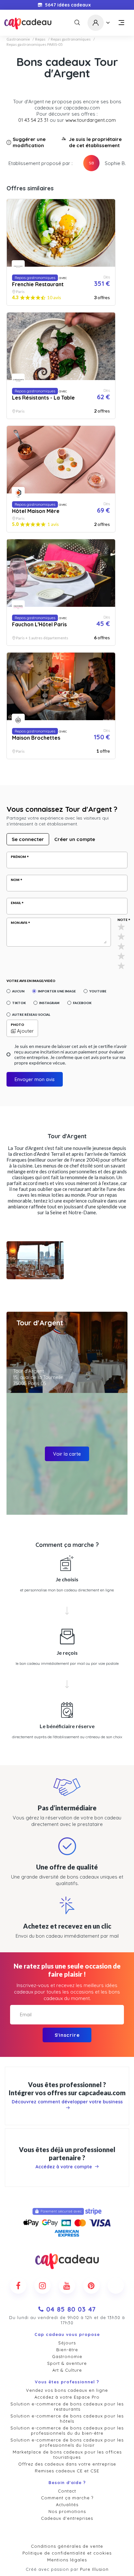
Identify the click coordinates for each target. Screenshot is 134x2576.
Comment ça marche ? (67, 2498)
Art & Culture (67, 2370)
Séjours (67, 2343)
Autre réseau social (31, 1014)
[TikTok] (116, 2286)
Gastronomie (18, 39)
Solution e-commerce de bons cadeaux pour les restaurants (67, 2406)
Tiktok (19, 1003)
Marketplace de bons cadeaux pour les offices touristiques (67, 2455)
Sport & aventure (67, 2363)
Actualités (67, 2505)
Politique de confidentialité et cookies (67, 2553)
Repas (40, 39)
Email (16, 903)
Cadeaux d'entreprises (67, 2518)
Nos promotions (67, 2511)
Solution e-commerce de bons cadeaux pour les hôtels (67, 2418)
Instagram (49, 1003)
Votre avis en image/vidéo (31, 981)
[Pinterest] (91, 2286)
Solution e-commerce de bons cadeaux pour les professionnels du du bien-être (67, 2430)
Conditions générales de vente (67, 2546)
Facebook (82, 1003)
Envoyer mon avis (35, 1079)
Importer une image (57, 991)
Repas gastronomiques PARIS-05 (35, 45)
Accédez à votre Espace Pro (67, 2397)
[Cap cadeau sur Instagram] (43, 2286)
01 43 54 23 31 (33, 120)
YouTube (98, 991)
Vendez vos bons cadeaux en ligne (67, 2390)
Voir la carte (67, 1454)
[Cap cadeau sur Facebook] (18, 2286)
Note (122, 920)
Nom (15, 880)
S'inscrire (67, 2035)
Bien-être (67, 2350)
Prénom (18, 857)
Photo (17, 1025)
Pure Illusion (94, 2569)
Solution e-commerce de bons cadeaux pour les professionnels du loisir (67, 2442)
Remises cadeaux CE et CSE (67, 2471)
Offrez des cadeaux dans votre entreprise (67, 2464)
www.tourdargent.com (91, 120)
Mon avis (19, 923)
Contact (67, 2491)
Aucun (18, 991)
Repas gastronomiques (71, 39)
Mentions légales (67, 2560)
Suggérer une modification (29, 142)
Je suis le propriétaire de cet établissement (95, 142)
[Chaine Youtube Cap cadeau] (67, 2286)
